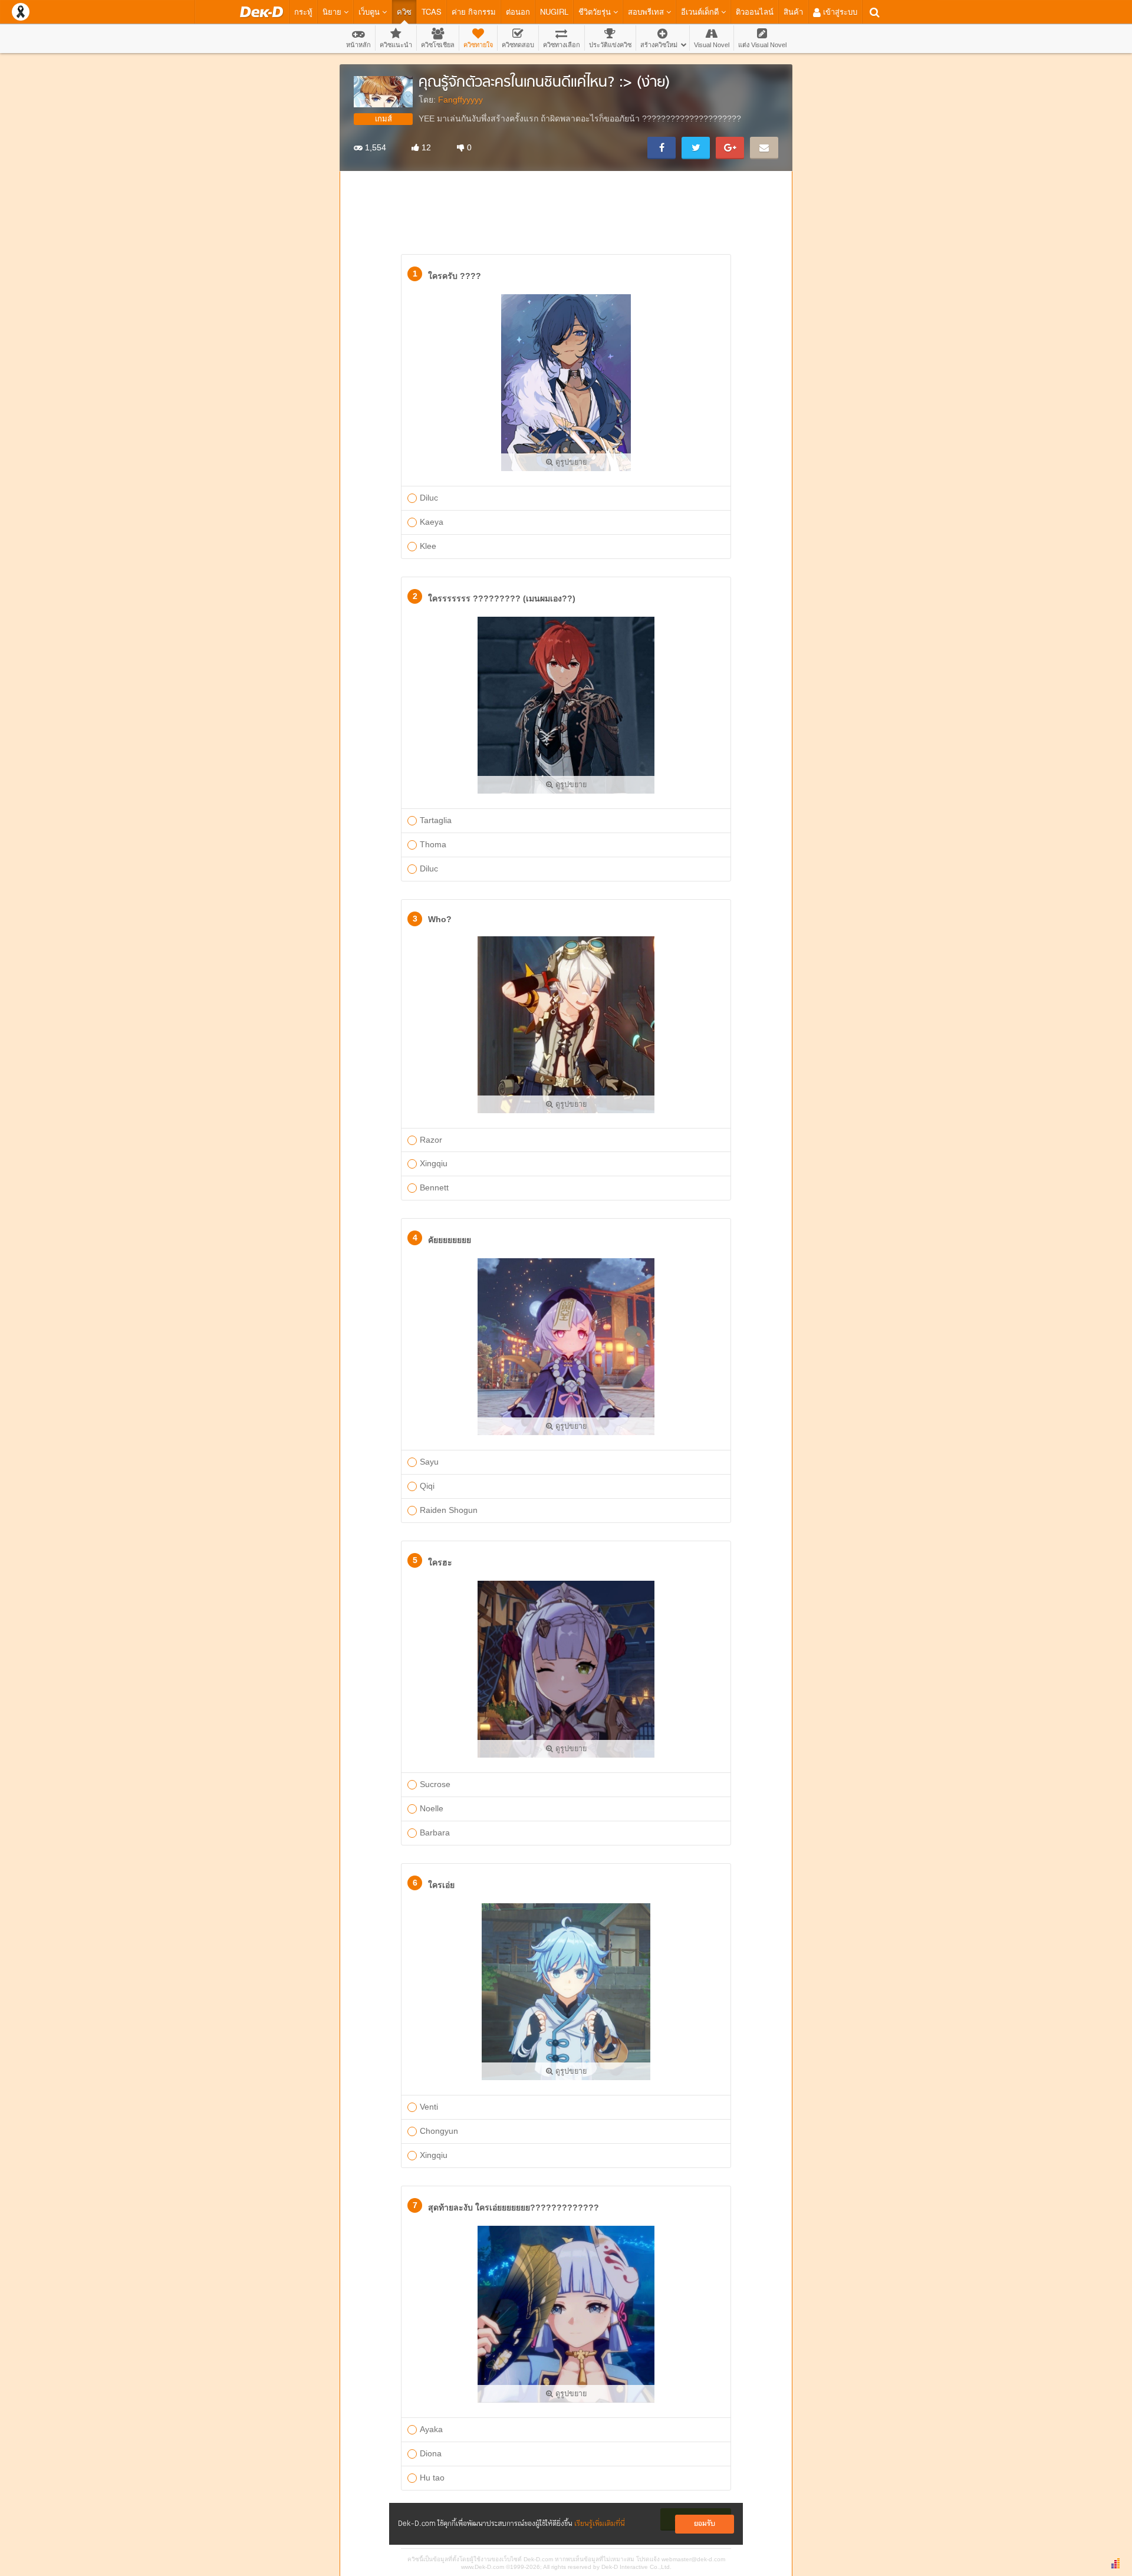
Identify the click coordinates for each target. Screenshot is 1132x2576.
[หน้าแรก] (261, 12)
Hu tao (432, 2478)
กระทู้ (303, 11)
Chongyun (439, 2131)
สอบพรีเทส (647, 11)
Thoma (433, 844)
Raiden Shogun (449, 1510)
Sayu (429, 1462)
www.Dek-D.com (483, 2567)
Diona (431, 2453)
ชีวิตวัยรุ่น (596, 11)
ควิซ (404, 11)
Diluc (429, 498)
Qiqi (427, 1486)
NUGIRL (554, 11)
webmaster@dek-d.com (693, 2559)
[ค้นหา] (875, 12)
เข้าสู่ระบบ (839, 11)
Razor (431, 1140)
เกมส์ (384, 119)
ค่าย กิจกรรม (474, 11)
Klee (428, 546)
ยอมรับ (705, 2524)
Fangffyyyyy (460, 100)
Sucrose (435, 1784)
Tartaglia (436, 820)
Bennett (434, 1187)
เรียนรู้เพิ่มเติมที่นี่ (600, 2524)
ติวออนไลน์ (755, 11)
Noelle (432, 1808)
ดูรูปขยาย (570, 462)
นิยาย (333, 11)
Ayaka (431, 2429)
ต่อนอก (518, 11)
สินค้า (793, 11)
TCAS (432, 11)
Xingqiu (434, 1163)
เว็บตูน (370, 11)
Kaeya (432, 522)
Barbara (435, 1833)
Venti (429, 2107)
